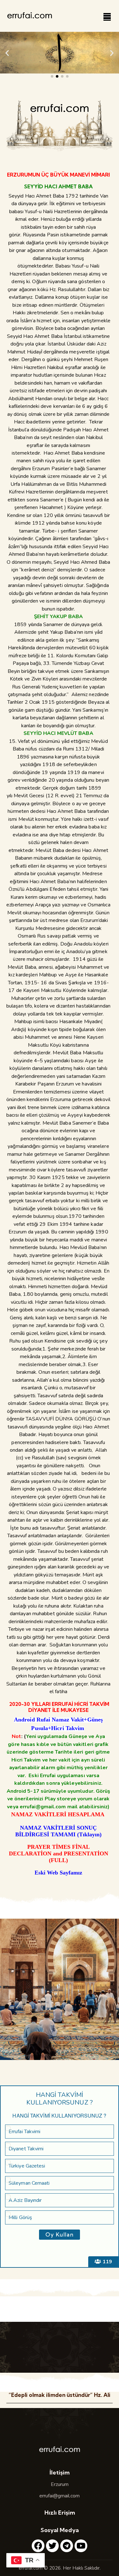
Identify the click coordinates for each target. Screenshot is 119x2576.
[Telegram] (67, 2546)
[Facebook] (38, 2546)
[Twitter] (52, 2546)
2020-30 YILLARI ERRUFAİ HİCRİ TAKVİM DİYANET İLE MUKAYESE (59, 1707)
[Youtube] (81, 2546)
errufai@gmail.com (60, 2496)
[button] (7, 53)
